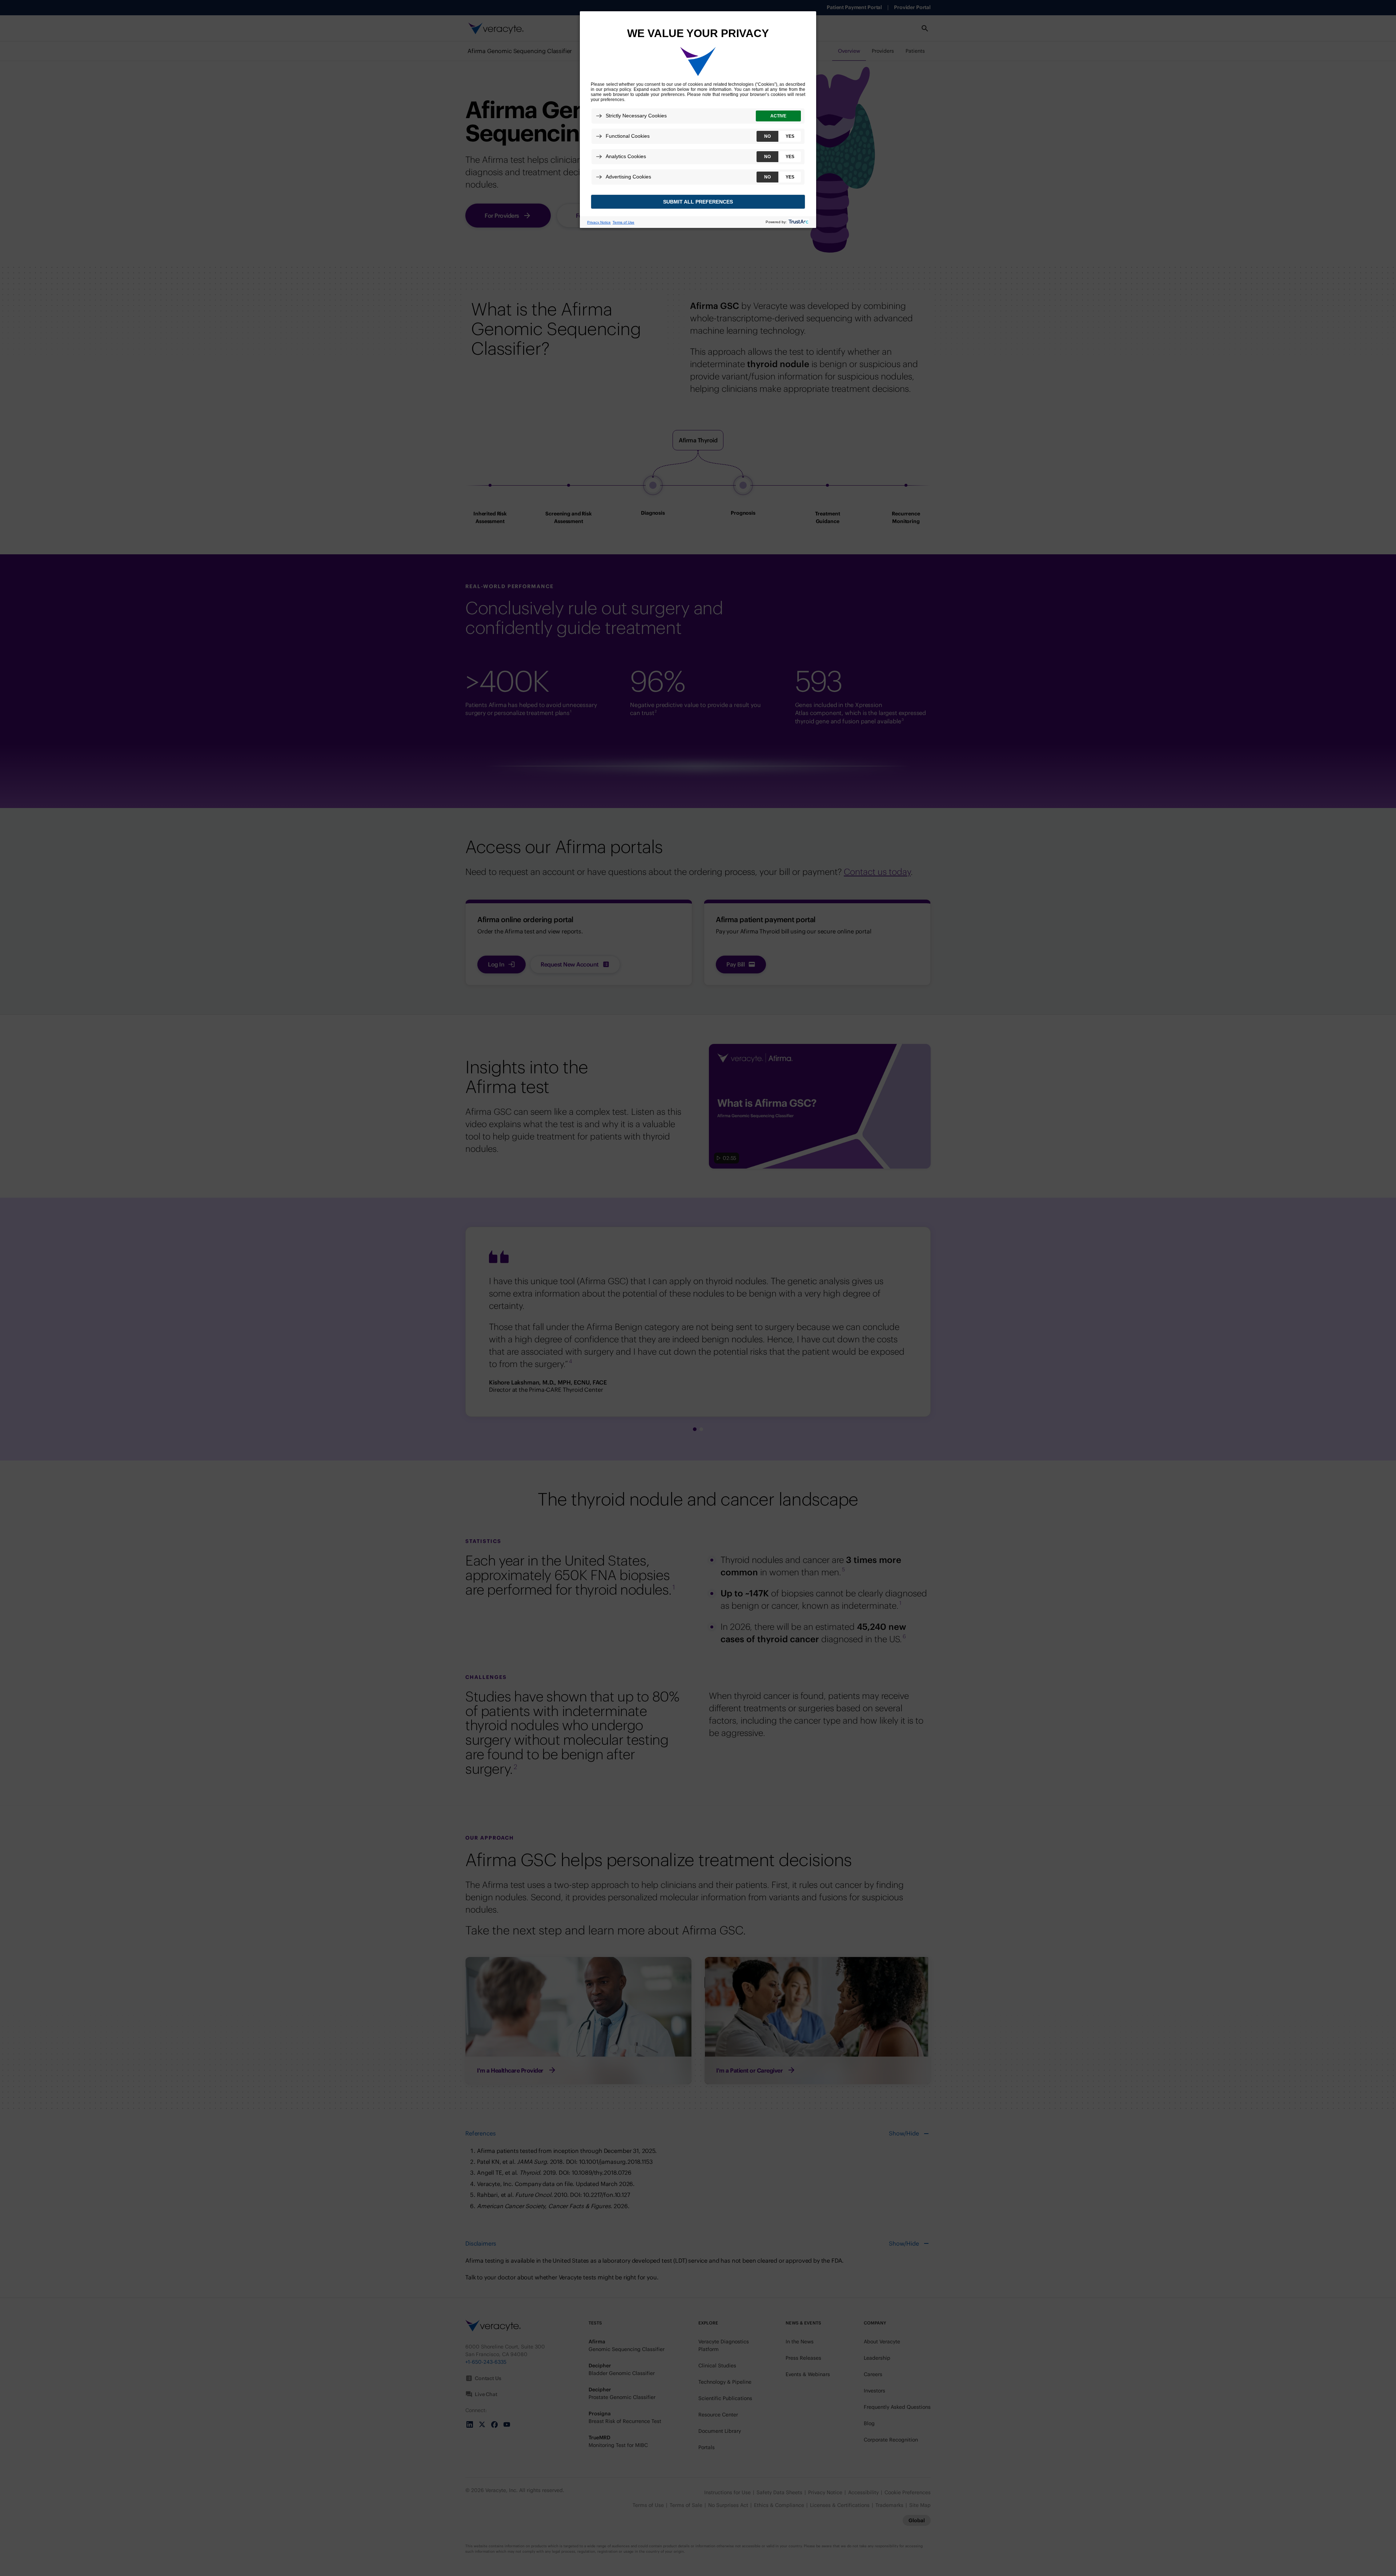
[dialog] (698, 119)
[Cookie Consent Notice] (698, 120)
